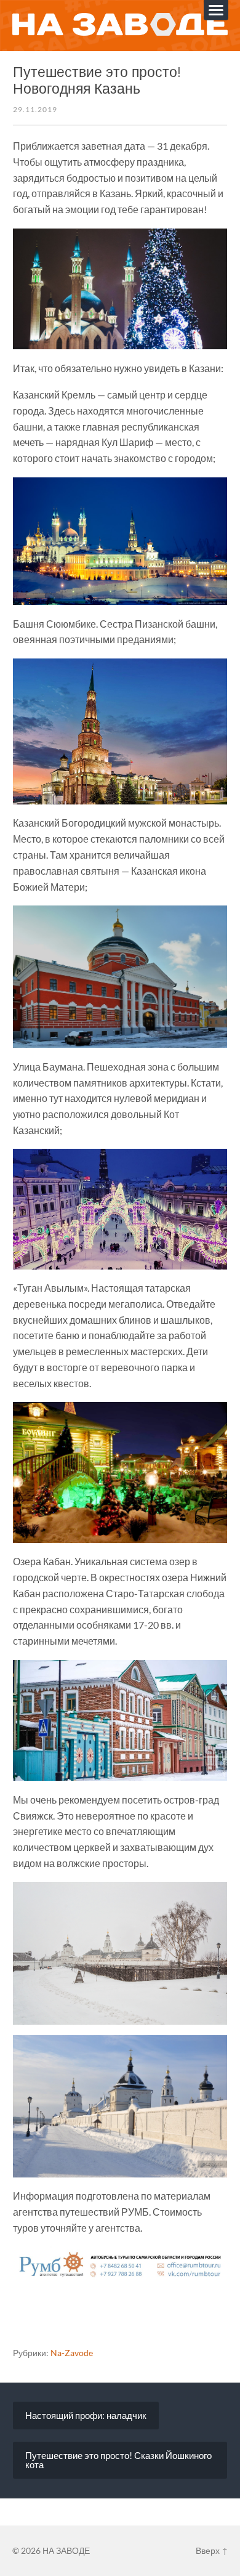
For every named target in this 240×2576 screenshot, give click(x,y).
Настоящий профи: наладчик (86, 2415)
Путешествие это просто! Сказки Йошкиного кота (118, 2460)
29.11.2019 (35, 109)
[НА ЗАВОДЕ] (120, 25)
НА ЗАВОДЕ (66, 2550)
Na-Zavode (72, 2353)
